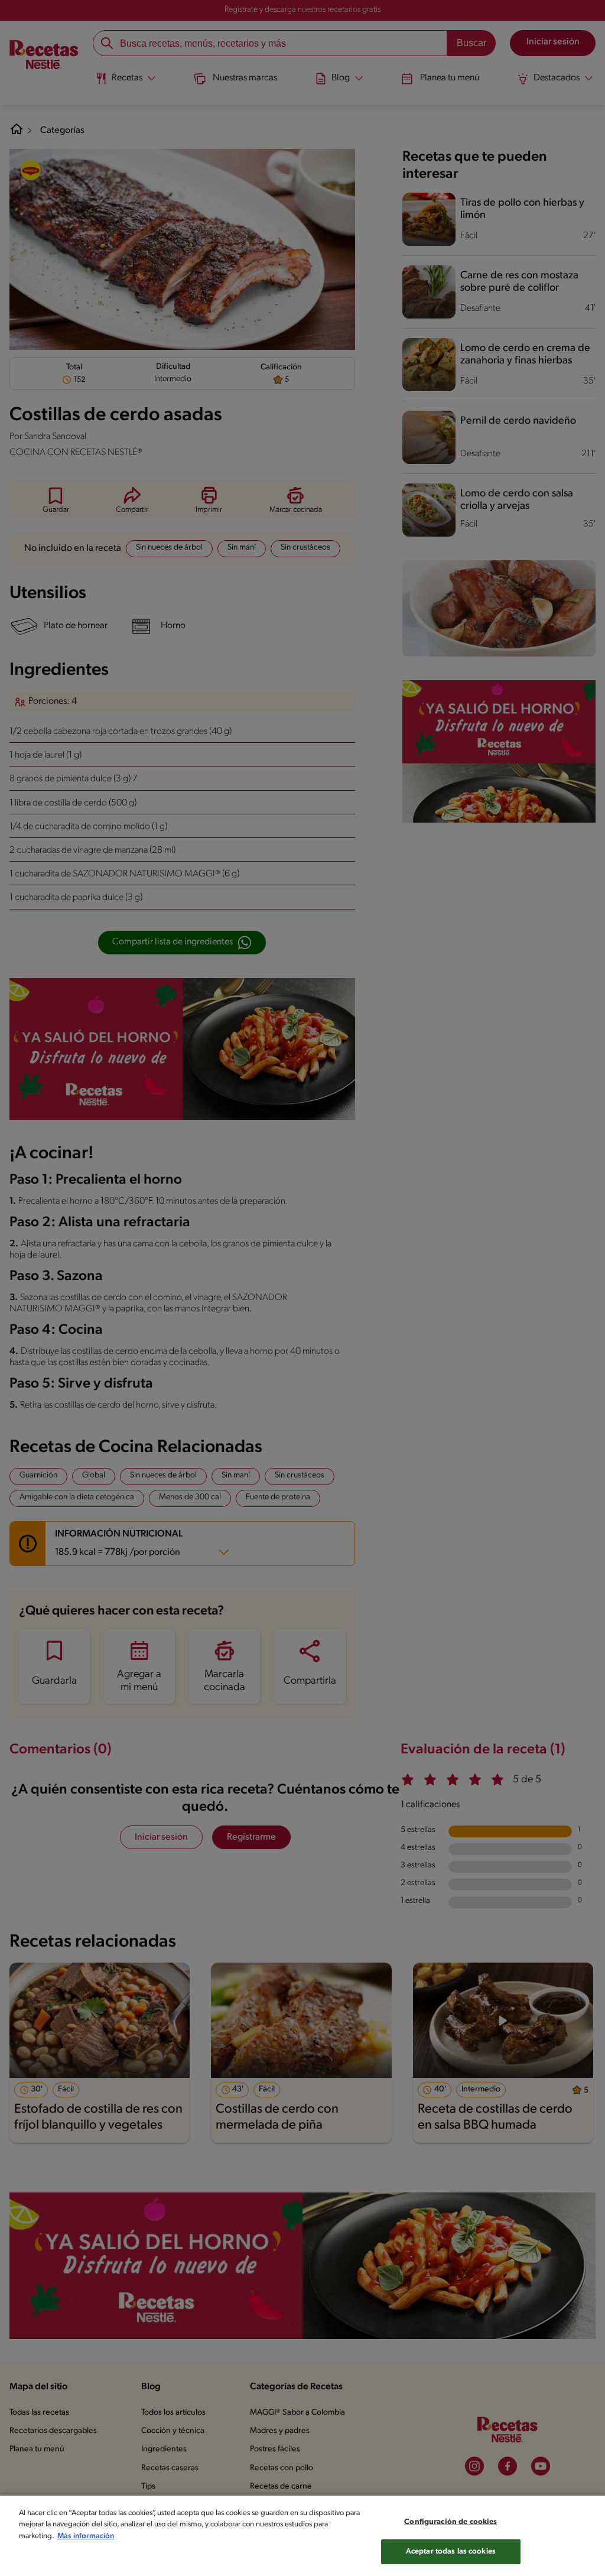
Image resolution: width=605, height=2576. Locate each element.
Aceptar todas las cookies (451, 2551)
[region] (302, 2536)
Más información (86, 2536)
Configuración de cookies (451, 2522)
